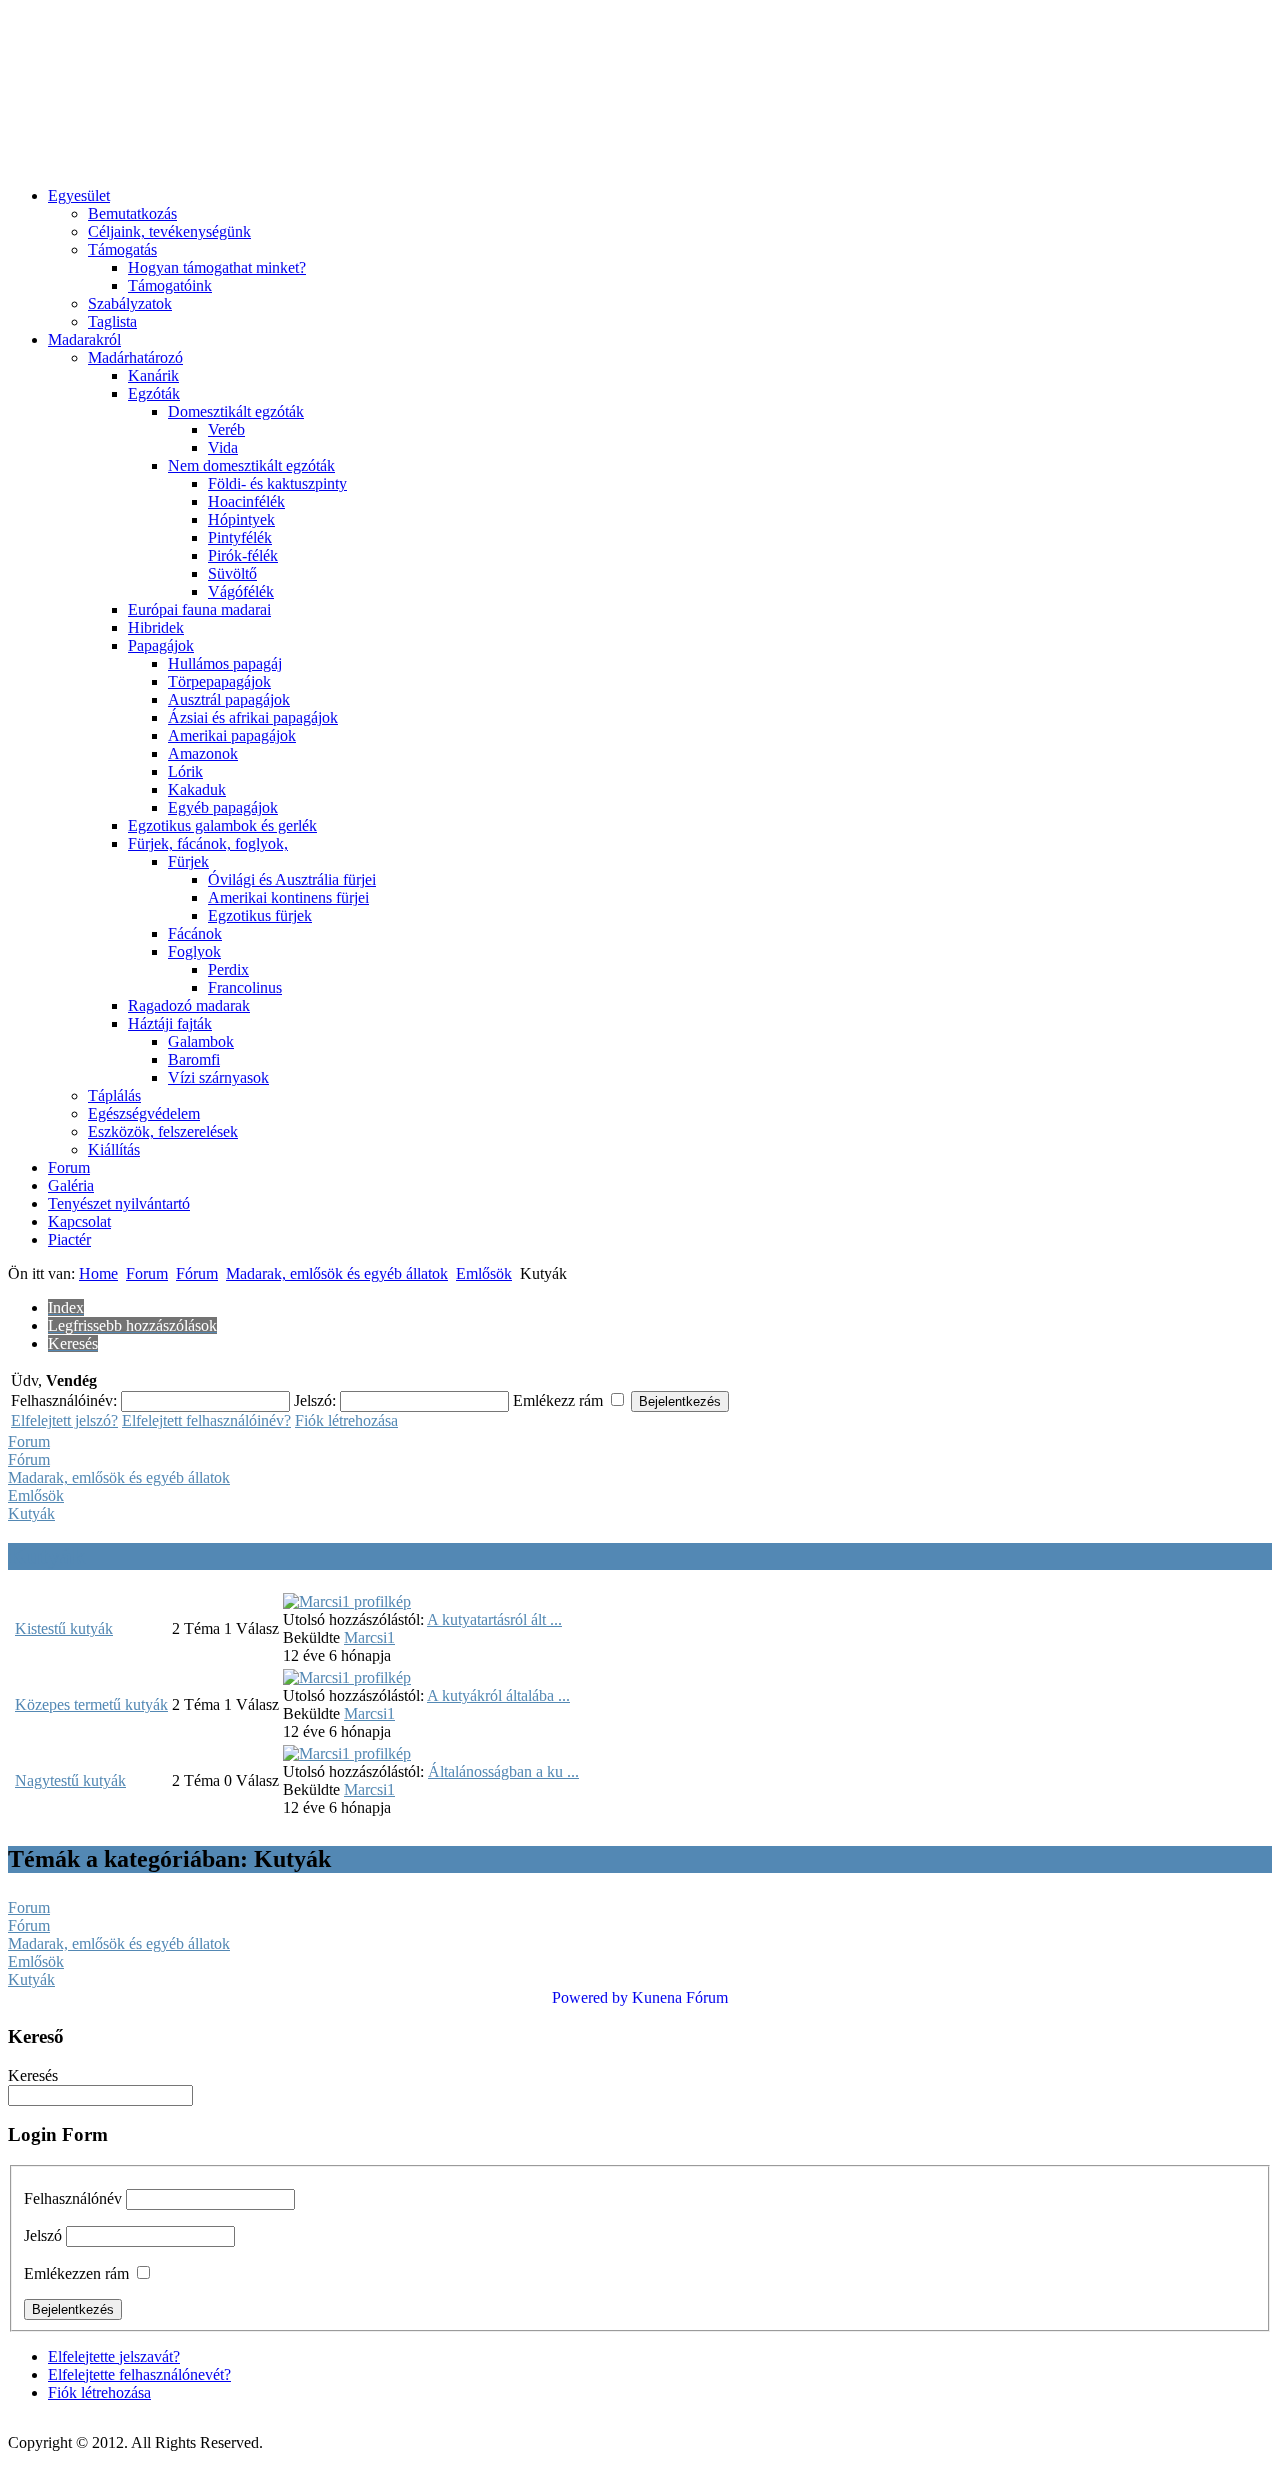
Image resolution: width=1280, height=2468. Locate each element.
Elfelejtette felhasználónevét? (139, 2374)
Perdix (228, 969)
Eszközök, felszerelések (163, 1131)
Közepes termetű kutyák (91, 1704)
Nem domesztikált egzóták (251, 465)
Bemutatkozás (132, 213)
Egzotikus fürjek (260, 915)
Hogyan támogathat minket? (217, 267)
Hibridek (156, 627)
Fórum (197, 1273)
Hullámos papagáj (225, 663)
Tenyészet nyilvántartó (119, 1203)
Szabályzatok (130, 303)
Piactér (69, 1239)
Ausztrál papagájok (229, 699)
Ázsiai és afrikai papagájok (253, 717)
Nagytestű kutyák (70, 1780)
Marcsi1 (369, 1637)
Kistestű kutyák (64, 1628)
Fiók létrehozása (346, 1420)
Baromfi (194, 1059)
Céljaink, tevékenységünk (169, 231)
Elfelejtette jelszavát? (114, 2356)
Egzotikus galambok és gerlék (222, 825)
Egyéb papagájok (223, 807)
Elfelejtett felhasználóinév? (206, 1420)
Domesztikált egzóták (236, 411)
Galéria (71, 1185)
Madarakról (84, 339)
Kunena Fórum (680, 1997)
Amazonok (203, 753)
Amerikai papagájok (232, 735)
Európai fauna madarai (199, 609)
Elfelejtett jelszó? (64, 1420)
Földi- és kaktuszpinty (277, 483)
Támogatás (122, 249)
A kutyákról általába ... (498, 1695)
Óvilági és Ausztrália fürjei (292, 879)
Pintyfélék (240, 537)
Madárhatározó (135, 357)
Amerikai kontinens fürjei (288, 897)
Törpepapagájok (219, 681)
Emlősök (484, 1273)
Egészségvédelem (144, 1113)
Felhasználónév (73, 2198)
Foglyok (194, 951)
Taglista (112, 321)
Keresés (33, 2075)
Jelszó (43, 2235)
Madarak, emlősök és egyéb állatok (337, 1273)
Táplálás (114, 1095)
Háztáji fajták (170, 1023)
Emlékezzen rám (76, 2273)
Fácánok (195, 933)
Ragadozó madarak (189, 1005)
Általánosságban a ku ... (503, 1771)
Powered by (590, 1997)
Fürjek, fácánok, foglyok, (208, 843)
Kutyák (31, 1513)
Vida (223, 447)
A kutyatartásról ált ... (494, 1619)
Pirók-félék (243, 555)
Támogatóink (170, 285)
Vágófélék (241, 591)
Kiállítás (114, 1149)
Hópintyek (241, 519)
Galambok (201, 1041)
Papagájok (161, 645)
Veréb (226, 429)
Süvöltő (232, 573)
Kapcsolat (79, 1221)
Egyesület (79, 195)
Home (98, 1273)
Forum (69, 1167)
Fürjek (188, 861)
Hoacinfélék (246, 501)
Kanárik (153, 375)
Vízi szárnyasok (218, 1077)
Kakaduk (197, 789)
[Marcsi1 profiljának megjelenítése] (347, 1601)
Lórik (185, 771)
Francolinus (245, 987)
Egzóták (154, 393)
